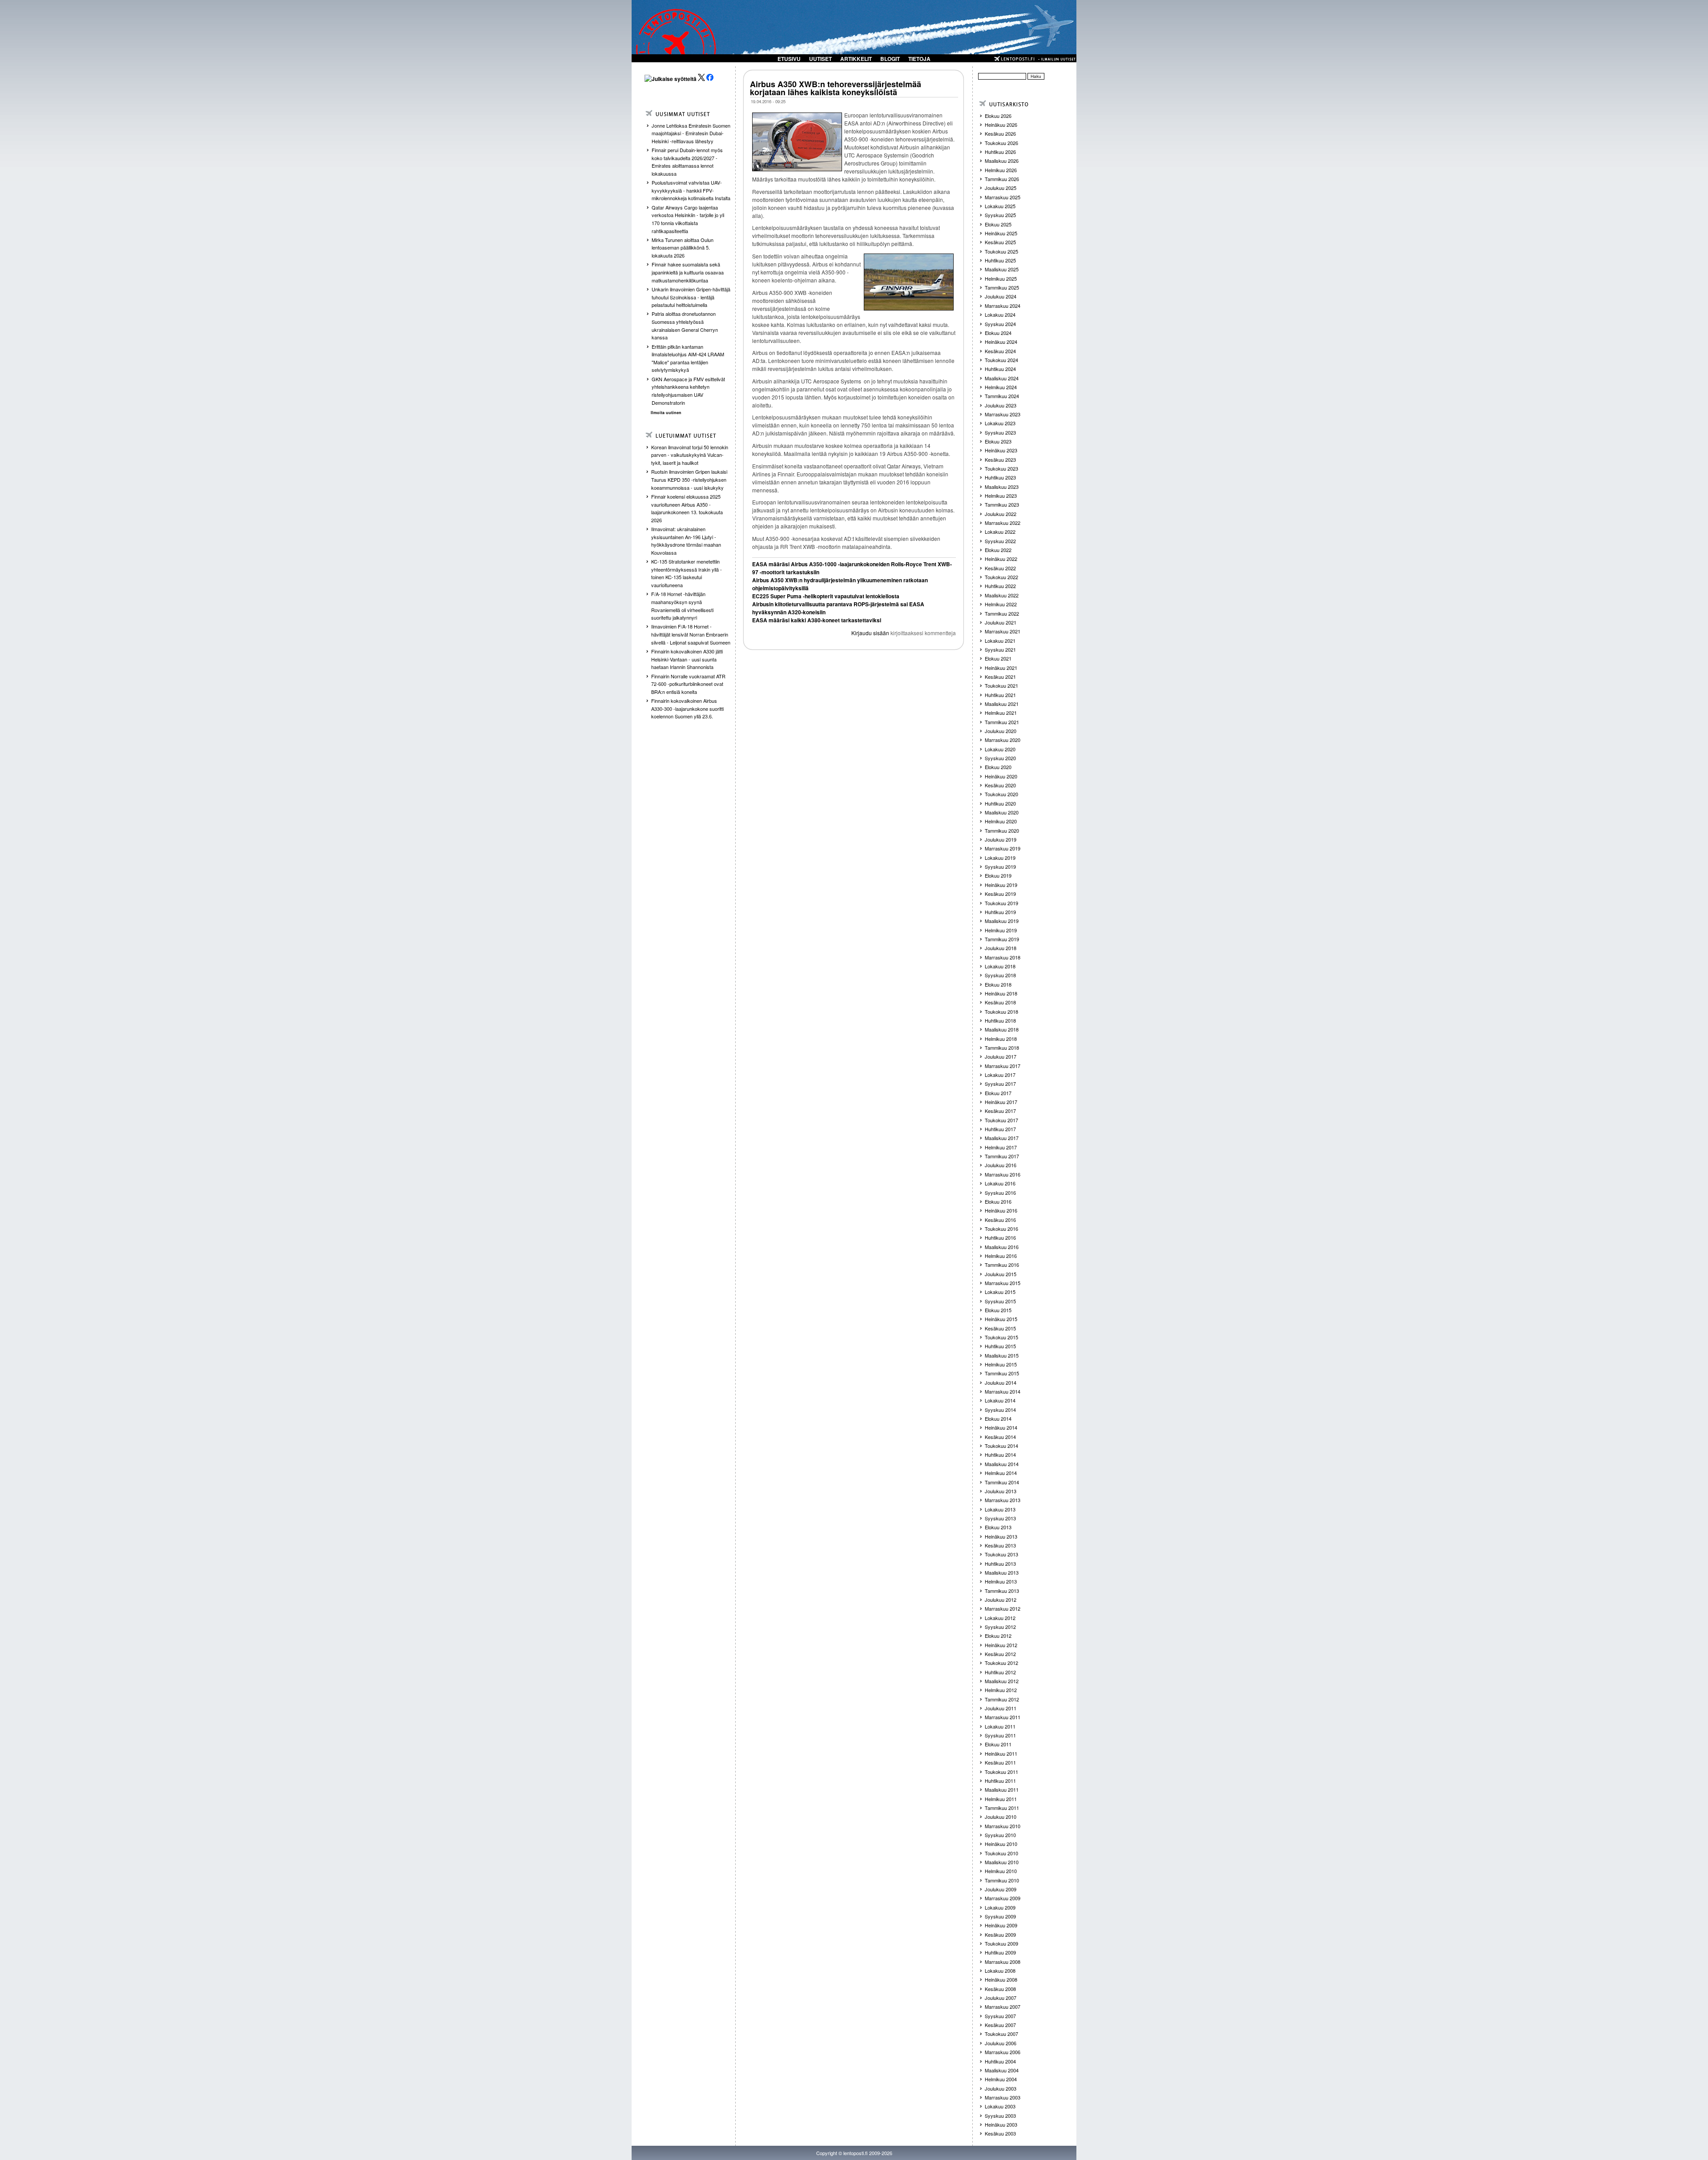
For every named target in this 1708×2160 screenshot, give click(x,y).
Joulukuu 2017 (1001, 1056)
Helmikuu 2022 (1001, 604)
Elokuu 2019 (998, 875)
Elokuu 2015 (998, 1310)
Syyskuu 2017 (1000, 1084)
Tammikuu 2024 (1002, 396)
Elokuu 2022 (998, 550)
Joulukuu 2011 (1001, 1708)
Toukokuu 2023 (1001, 468)
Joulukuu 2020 (1001, 731)
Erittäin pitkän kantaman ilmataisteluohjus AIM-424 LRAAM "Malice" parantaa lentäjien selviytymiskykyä (688, 358)
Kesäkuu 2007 (1000, 2025)
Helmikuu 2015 (1001, 1364)
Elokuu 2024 (998, 333)
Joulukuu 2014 (1001, 1382)
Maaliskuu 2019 (1002, 921)
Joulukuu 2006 (1001, 2043)
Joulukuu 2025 (1001, 188)
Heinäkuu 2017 (1001, 1102)
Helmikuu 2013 (1001, 1581)
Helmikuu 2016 (1001, 1256)
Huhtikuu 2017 (1000, 1129)
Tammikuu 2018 (1002, 1048)
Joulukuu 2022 (1001, 514)
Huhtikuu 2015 (1000, 1346)
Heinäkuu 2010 (1001, 1844)
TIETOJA (919, 59)
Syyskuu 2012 (1000, 1627)
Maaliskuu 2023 (1002, 487)
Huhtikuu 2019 (1000, 912)
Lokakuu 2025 (1000, 206)
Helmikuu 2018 (1001, 1039)
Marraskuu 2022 (1003, 523)
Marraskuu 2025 (1003, 197)
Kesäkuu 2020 (1000, 785)
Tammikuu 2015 (1002, 1373)
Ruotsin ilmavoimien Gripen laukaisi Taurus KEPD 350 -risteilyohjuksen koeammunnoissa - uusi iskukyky (689, 479)
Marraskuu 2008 (1003, 1962)
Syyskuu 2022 (1000, 541)
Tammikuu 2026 (1002, 179)
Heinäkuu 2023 (1001, 450)
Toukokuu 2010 (1001, 1853)
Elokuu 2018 (998, 984)
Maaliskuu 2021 (1002, 704)
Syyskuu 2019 (1000, 866)
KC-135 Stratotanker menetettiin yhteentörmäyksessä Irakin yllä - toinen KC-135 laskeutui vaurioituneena (687, 573)
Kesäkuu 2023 (1000, 459)
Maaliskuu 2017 (1002, 1138)
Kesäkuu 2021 (1000, 677)
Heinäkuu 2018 (1001, 993)
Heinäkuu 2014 (1001, 1427)
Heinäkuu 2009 (1001, 1925)
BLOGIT (890, 59)
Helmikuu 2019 (1001, 930)
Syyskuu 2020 (1000, 758)
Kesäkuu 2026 (1000, 133)
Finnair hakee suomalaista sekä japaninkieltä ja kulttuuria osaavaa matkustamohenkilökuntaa (688, 272)
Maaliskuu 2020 (1002, 812)
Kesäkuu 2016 (1000, 1220)
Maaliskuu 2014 (1002, 1464)
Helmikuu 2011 (1001, 1799)
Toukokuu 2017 (1001, 1120)
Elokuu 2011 (998, 1744)
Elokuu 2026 (998, 116)
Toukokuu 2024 (1001, 360)
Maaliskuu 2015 (1002, 1355)
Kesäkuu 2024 (1000, 351)
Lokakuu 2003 (1000, 2106)
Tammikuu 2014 (1002, 1482)
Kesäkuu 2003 (1000, 2133)
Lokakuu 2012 (1000, 1618)
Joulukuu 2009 (1001, 1889)
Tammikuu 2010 (1002, 1880)
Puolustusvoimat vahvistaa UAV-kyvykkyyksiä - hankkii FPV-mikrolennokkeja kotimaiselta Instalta (691, 190)
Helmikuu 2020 (1001, 821)
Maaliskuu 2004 (1002, 2070)
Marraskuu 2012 (1003, 1608)
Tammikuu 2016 (1002, 1265)
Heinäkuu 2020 (1001, 776)
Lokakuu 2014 (1000, 1400)
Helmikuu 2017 (1001, 1147)
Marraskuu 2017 (1003, 1066)
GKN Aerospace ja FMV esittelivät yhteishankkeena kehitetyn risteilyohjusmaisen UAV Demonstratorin (688, 391)
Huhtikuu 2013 (1000, 1564)
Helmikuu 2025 (1001, 278)
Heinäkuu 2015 (1001, 1319)
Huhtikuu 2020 (1000, 803)
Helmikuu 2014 (1001, 1473)
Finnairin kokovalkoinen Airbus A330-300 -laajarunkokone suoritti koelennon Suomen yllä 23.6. (687, 708)
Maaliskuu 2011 (1002, 1789)
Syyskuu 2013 (1000, 1518)
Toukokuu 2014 (1001, 1446)
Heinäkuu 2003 (1001, 2124)
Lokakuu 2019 (1000, 858)
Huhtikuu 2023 (1000, 477)
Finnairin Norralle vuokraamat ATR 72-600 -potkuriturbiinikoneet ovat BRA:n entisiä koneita (688, 684)
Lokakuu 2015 (1000, 1292)
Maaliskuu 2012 (1002, 1681)
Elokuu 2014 (998, 1419)
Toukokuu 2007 (1001, 2034)
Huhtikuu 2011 (1000, 1781)
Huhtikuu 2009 (1000, 1952)
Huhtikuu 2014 (1000, 1455)
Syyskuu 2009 (1000, 1916)
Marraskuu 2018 (1003, 957)
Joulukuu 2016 (1001, 1165)
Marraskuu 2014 (1003, 1391)
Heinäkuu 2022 (1001, 559)
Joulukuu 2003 (1001, 2088)
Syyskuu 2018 (1000, 975)
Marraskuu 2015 (1003, 1283)
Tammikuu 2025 (1002, 287)
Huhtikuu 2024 (1000, 369)
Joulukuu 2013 (1001, 1491)
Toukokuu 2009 (1001, 1943)
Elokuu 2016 (998, 1201)
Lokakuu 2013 (1000, 1509)
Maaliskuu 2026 (1002, 161)
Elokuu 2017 (998, 1093)
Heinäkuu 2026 (1001, 125)
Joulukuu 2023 (1001, 405)
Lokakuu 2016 (1000, 1183)
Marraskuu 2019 (1003, 848)
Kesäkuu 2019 (1000, 894)
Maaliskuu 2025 (1002, 269)
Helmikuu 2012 (1001, 1690)
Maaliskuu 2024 (1002, 378)
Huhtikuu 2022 (1000, 586)
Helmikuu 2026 (1001, 170)
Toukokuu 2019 (1001, 903)
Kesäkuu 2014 (1000, 1437)
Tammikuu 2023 (1002, 504)
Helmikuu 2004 (1001, 2079)
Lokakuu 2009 (1000, 1907)
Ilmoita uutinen (666, 413)
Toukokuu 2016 (1001, 1229)
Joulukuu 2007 (1001, 1998)
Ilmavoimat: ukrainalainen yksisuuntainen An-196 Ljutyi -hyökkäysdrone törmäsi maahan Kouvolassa (686, 541)
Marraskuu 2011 (1003, 1717)
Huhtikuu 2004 (1000, 2061)
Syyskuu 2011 (1000, 1735)
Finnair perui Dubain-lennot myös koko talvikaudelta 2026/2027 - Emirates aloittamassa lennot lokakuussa (687, 162)
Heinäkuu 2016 (1001, 1210)
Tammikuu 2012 (1002, 1699)
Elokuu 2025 (998, 224)
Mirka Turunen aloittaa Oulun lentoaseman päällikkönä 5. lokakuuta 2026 (683, 248)
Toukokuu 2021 (1001, 685)
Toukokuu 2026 (1001, 143)
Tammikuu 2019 (1002, 939)
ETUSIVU (789, 59)
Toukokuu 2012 (1001, 1663)
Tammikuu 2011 (1002, 1808)
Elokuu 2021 (998, 658)
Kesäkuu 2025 (1000, 242)
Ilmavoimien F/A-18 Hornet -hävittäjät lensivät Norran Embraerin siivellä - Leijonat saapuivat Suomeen (691, 634)
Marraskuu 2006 (1003, 2052)
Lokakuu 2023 (1000, 423)
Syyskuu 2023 (1000, 432)
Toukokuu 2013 (1001, 1554)
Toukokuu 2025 (1001, 251)
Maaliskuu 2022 (1002, 595)
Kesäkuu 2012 (1000, 1654)
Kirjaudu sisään (870, 633)
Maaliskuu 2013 (1002, 1572)
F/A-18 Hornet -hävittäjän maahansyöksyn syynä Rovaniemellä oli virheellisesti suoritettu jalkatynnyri (682, 606)
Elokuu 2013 (998, 1527)
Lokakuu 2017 (1000, 1075)
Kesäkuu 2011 (1000, 1762)
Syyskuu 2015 (1000, 1301)
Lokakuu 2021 (1000, 641)
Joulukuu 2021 (1001, 622)
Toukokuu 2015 (1001, 1337)
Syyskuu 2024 (1000, 324)
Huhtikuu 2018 (1000, 1020)
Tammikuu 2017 (1002, 1156)
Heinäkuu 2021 (1001, 668)
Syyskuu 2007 (1000, 2016)
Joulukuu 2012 (1001, 1600)
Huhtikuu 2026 (1000, 152)
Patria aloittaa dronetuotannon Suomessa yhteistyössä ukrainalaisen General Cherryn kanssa (685, 325)
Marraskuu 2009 (1003, 1898)
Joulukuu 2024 (1001, 296)
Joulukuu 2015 (1001, 1274)
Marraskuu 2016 (1003, 1174)
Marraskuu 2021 (1003, 631)
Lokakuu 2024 (1000, 314)
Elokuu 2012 (998, 1636)
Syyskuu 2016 (1000, 1193)
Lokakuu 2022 (1000, 532)
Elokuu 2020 (998, 767)
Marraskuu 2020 (1003, 740)
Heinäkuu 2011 (1001, 1753)
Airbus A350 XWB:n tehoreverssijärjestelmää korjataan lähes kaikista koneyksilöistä (836, 88)
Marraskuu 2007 (1003, 2007)
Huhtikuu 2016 (1000, 1237)
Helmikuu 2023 (1001, 496)
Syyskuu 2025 (1000, 215)
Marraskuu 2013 (1003, 1500)
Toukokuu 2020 (1001, 794)
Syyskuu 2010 (1000, 1835)
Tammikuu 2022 (1002, 613)
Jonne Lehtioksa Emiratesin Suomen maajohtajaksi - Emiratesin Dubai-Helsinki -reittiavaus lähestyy (691, 133)
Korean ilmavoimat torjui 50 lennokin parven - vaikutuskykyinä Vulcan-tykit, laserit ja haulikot (690, 455)
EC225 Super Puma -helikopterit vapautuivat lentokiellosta (826, 596)
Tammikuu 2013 (1002, 1591)
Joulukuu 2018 (1001, 948)
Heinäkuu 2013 (1001, 1536)
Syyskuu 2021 (1000, 649)
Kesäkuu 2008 (1000, 1989)
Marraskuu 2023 (1003, 414)
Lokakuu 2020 (1000, 749)
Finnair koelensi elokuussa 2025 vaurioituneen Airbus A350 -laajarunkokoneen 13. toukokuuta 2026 (687, 508)
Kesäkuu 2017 (1000, 1111)
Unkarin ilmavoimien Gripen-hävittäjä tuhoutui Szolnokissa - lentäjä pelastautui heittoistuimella (691, 297)
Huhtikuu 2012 (1000, 1672)
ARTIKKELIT (856, 59)
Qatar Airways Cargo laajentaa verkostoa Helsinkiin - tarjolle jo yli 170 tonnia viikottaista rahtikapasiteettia (688, 219)
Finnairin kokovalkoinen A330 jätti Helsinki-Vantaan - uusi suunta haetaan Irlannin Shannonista (687, 659)
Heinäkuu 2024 (1001, 342)
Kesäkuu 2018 (1000, 1002)
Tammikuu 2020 (1002, 830)
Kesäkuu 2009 (1000, 1934)
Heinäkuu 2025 (1001, 233)
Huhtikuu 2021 (1000, 695)
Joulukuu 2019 (1001, 839)
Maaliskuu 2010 (1002, 1862)
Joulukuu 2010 (1001, 1817)
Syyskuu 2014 (1000, 1410)
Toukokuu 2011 (1001, 1772)
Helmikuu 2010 (1001, 1871)
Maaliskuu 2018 (1002, 1029)
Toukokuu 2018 (1001, 1011)
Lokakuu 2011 (1000, 1726)
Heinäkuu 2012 (1001, 1645)
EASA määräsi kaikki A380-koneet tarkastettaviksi (817, 620)
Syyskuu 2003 (1000, 2116)
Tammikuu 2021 (1002, 722)
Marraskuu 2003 (1003, 2097)
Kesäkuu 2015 (1000, 1328)
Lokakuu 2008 (1000, 1971)
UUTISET (820, 59)
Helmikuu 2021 (1001, 713)
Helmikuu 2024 (1001, 387)
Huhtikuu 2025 (1000, 260)
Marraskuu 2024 (1003, 306)
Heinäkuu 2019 (1001, 885)
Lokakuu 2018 (1000, 966)
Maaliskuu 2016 (1002, 1247)
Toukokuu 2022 (1001, 577)
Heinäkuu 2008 (1001, 1979)
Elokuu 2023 (998, 441)
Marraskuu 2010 (1003, 1826)
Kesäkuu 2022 (1000, 568)
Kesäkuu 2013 (1000, 1545)
